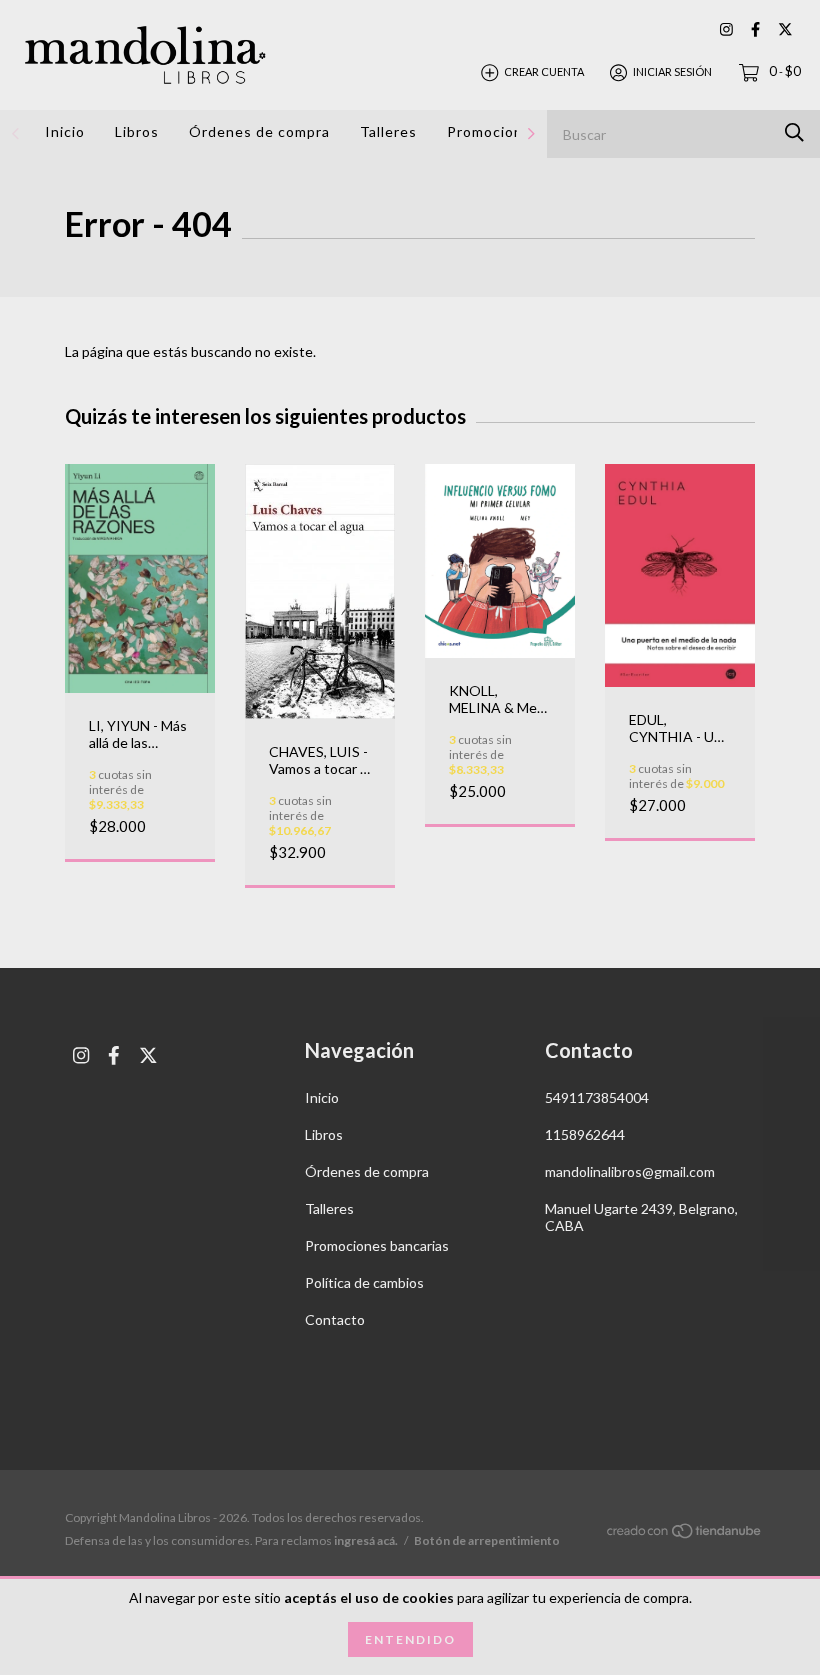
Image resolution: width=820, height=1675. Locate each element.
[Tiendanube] (685, 1534)
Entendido (410, 1639)
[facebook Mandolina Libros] (755, 29)
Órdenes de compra (259, 131)
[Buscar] (794, 132)
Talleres (388, 131)
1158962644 (585, 1134)
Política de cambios (364, 1282)
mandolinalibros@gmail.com (630, 1171)
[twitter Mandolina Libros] (785, 29)
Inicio (65, 131)
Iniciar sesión (672, 71)
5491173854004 (597, 1097)
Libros (137, 131)
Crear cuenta (544, 71)
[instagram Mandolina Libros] (726, 29)
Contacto (335, 1319)
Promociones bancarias (377, 1245)
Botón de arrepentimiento (487, 1540)
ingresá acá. (366, 1540)
